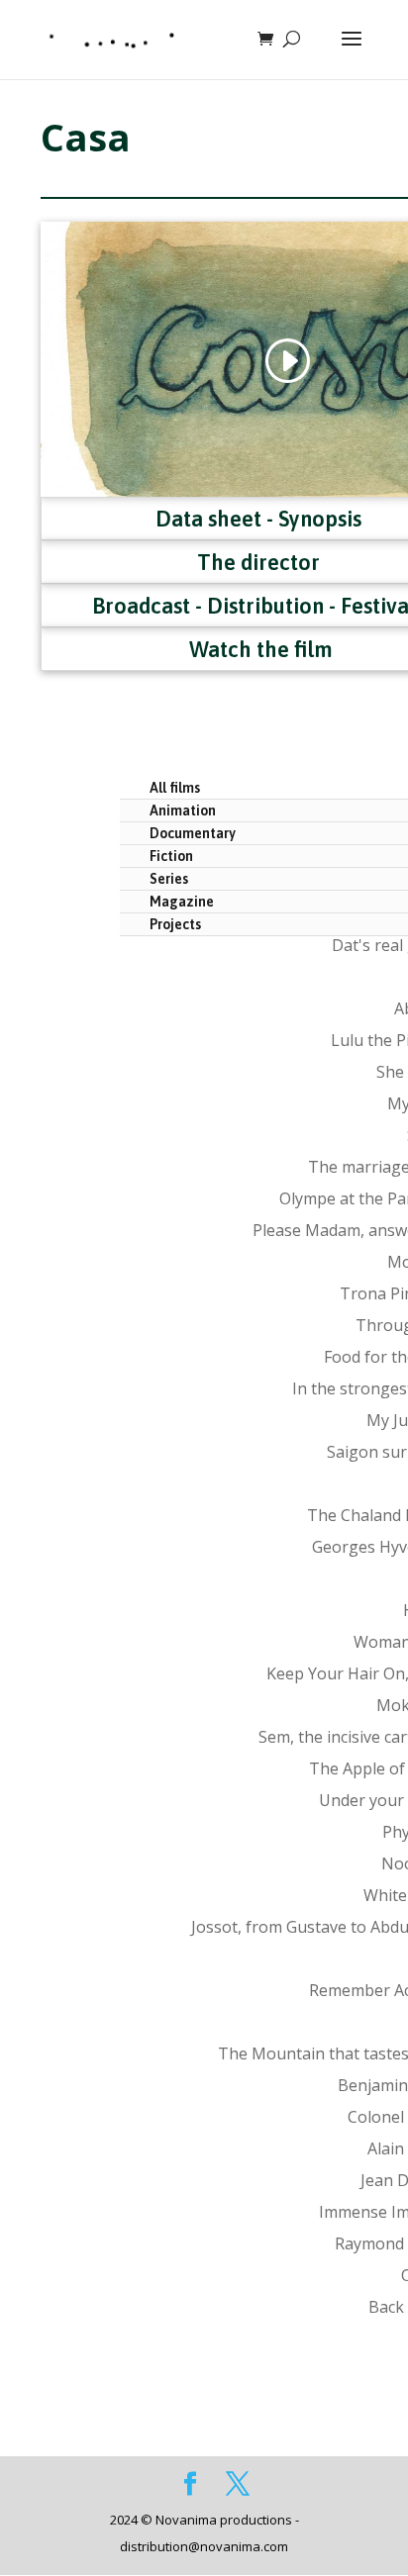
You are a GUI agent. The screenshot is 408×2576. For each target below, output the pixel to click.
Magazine (182, 902)
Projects (175, 924)
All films (175, 788)
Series (169, 879)
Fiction (171, 856)
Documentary (193, 833)
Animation (183, 811)
